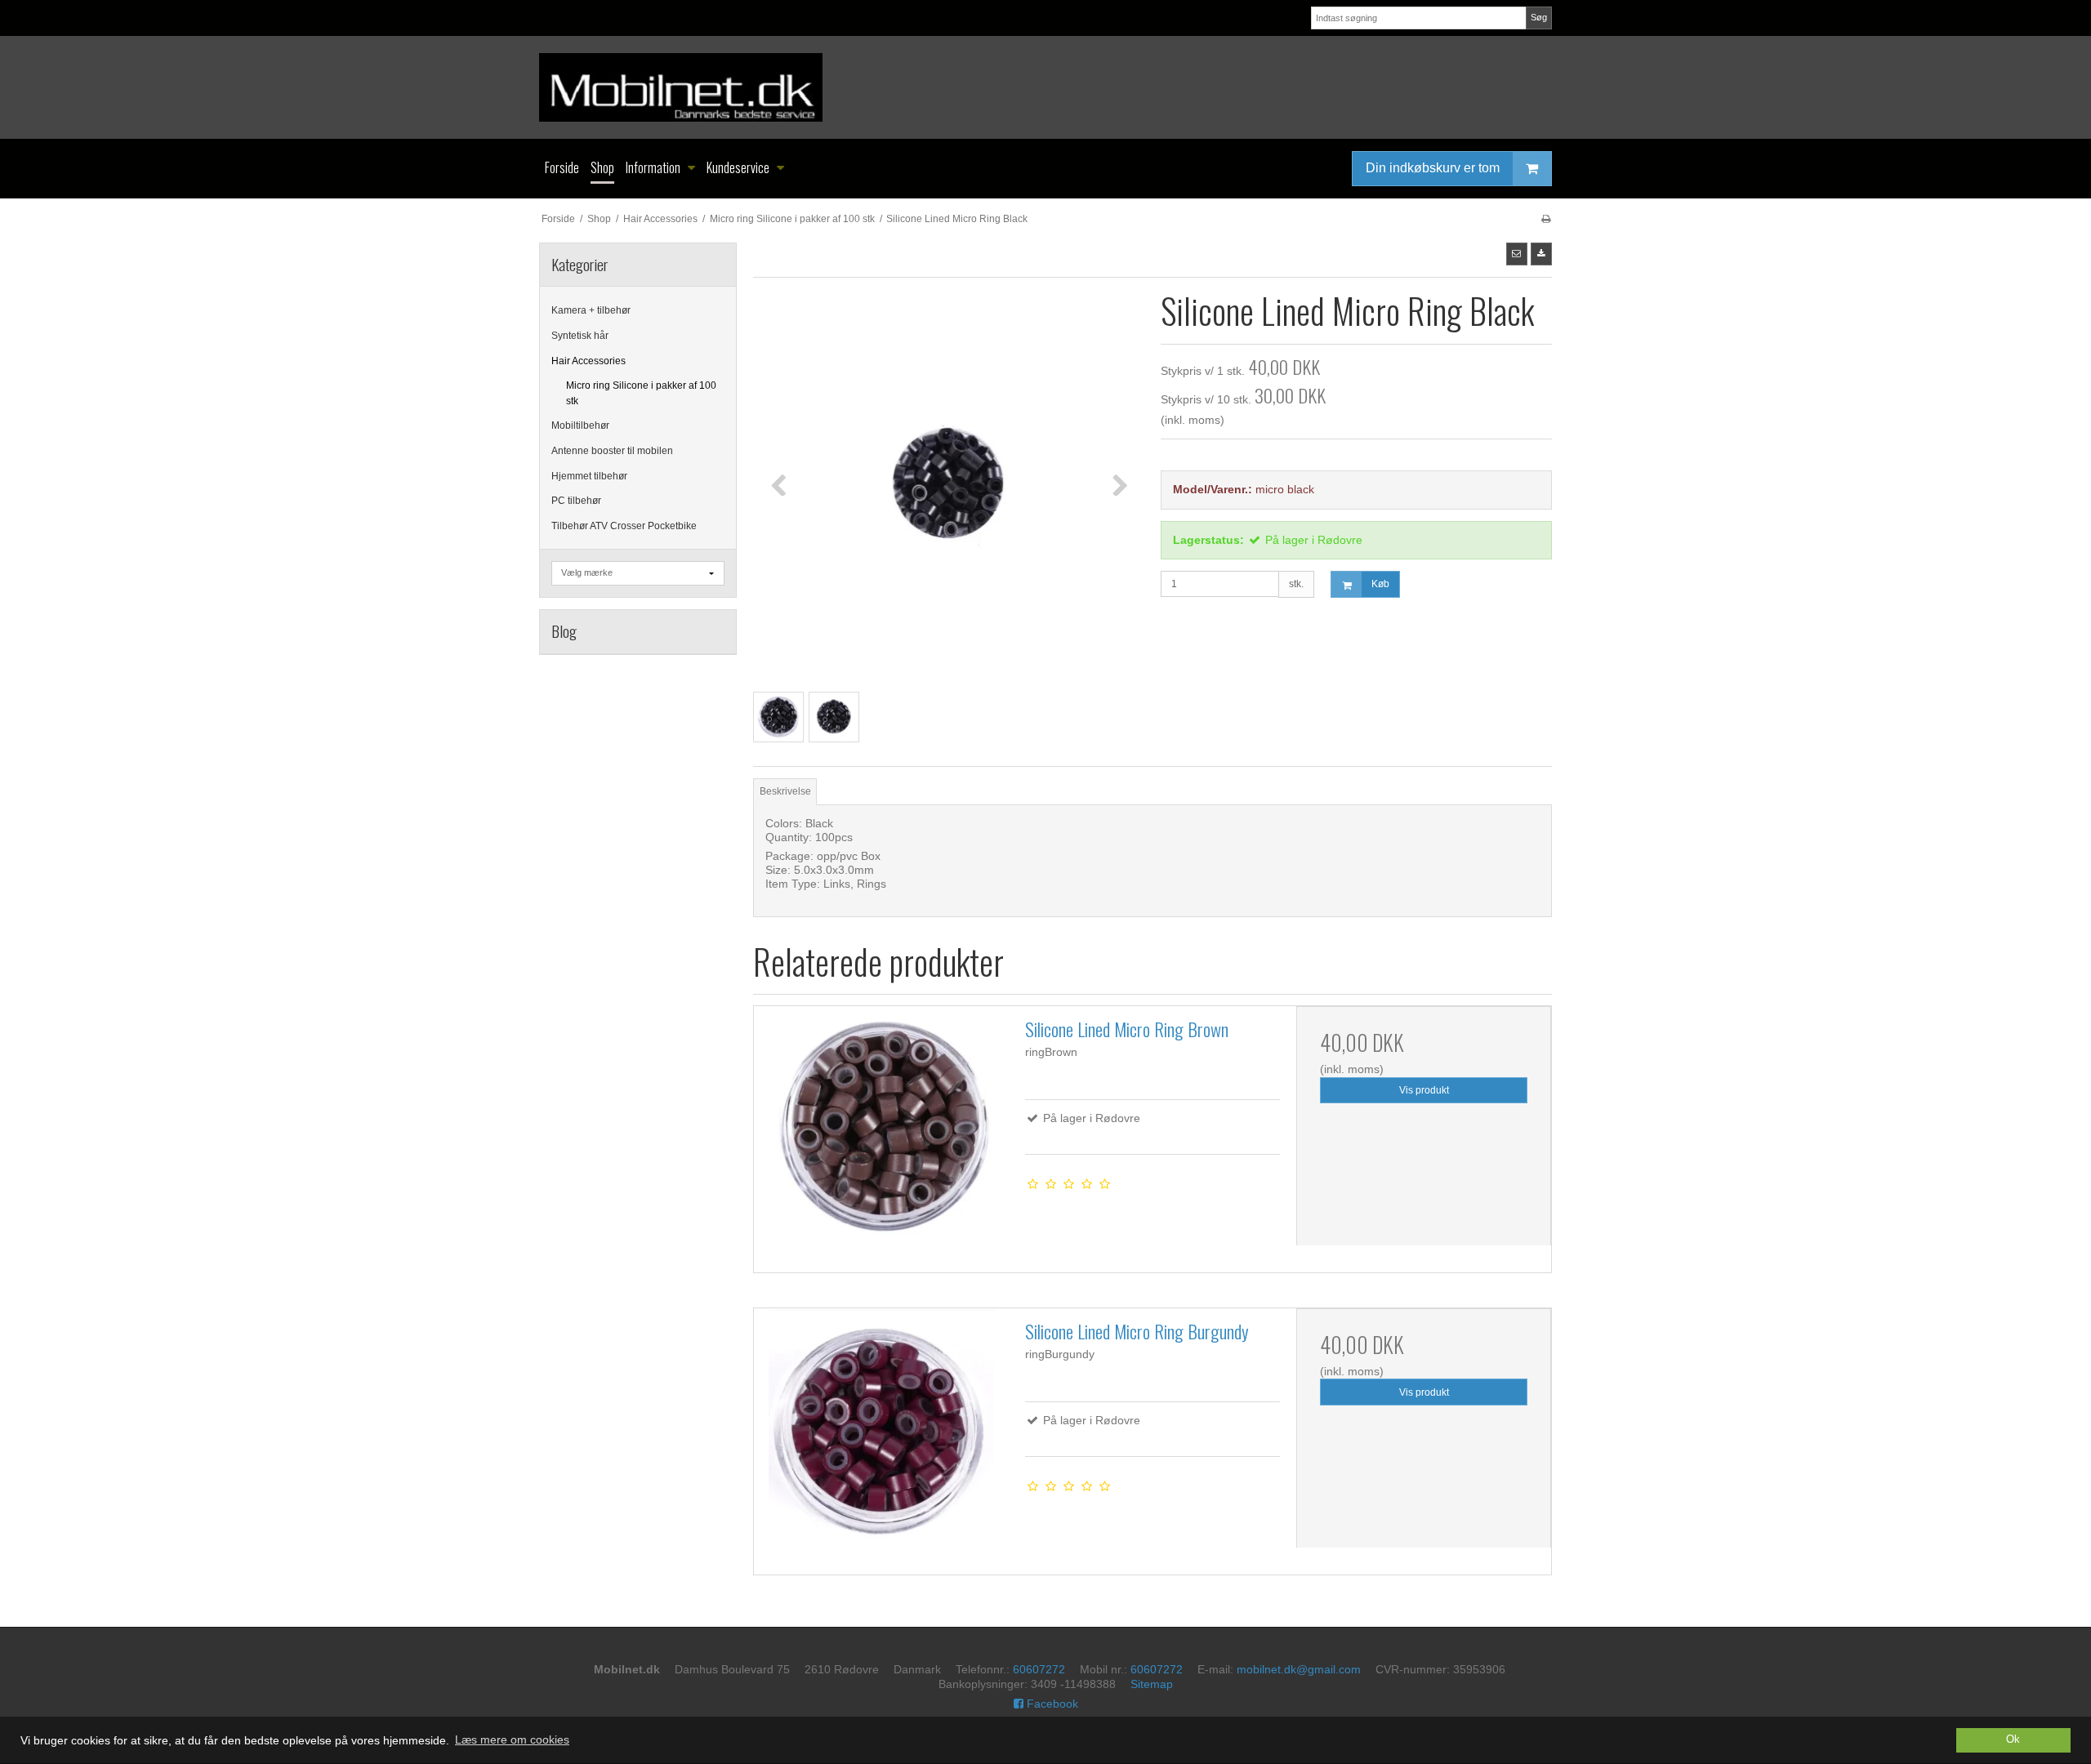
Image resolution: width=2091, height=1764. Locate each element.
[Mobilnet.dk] (1045, 87)
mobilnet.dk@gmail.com (1299, 1669)
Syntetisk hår (580, 336)
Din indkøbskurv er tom (1433, 168)
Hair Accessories (589, 361)
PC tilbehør (576, 501)
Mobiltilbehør (580, 425)
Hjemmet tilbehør (589, 476)
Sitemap (1152, 1684)
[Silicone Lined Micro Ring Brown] (881, 1134)
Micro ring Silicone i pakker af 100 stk (641, 393)
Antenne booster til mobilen (612, 451)
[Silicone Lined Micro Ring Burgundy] (881, 1436)
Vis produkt (1424, 1090)
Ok (2013, 1739)
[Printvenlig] (1546, 219)
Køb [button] (1380, 584)
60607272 (1039, 1669)
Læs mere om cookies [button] (512, 1739)
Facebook (1051, 1704)
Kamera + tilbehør (591, 310)
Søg (1539, 17)
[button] (1517, 254)
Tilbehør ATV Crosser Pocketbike (624, 526)
